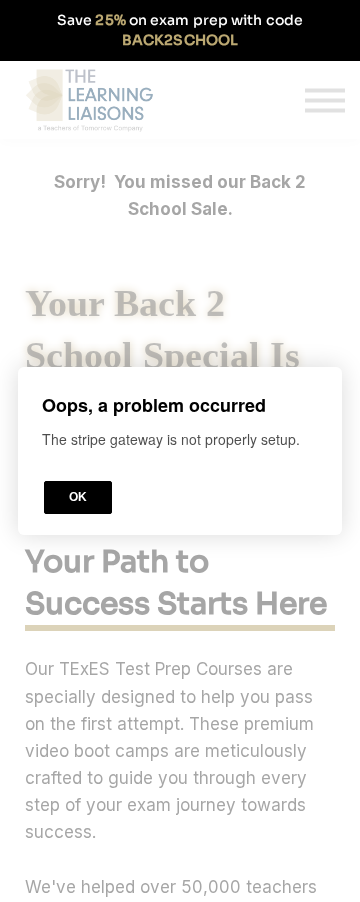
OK (78, 497)
